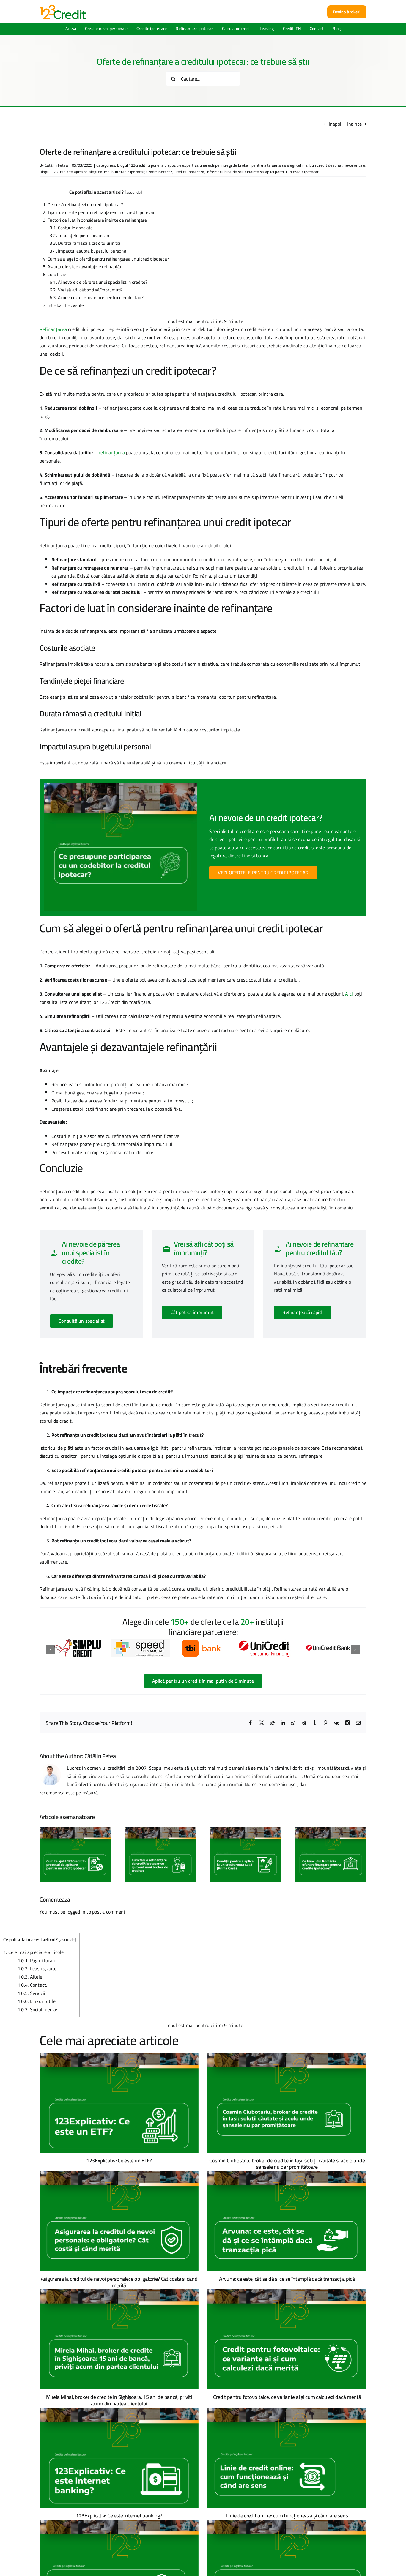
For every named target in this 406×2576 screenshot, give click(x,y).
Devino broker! (347, 12)
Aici (349, 994)
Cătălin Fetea (56, 165)
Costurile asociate (71, 228)
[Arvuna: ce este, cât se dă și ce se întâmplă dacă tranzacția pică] (287, 2221)
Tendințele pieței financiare (80, 235)
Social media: (37, 2009)
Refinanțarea (53, 329)
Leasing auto (37, 1968)
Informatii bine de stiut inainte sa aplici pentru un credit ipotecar (262, 172)
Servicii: (32, 1993)
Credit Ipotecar (159, 172)
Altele (30, 1977)
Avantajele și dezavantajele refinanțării (83, 267)
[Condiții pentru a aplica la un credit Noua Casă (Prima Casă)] (246, 1832)
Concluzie (55, 274)
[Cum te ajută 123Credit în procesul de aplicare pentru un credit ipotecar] (75, 1832)
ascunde (134, 192)
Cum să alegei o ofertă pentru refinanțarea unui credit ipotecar (106, 259)
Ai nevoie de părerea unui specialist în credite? (99, 282)
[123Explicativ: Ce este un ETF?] (119, 2103)
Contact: (33, 1985)
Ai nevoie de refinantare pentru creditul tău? (97, 298)
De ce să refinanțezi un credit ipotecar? (83, 205)
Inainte (354, 124)
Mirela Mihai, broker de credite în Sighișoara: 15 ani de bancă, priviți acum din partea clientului (119, 2400)
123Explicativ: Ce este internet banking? (119, 2516)
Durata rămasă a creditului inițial (86, 243)
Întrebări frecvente (63, 305)
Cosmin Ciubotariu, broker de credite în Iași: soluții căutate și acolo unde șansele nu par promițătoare (287, 2164)
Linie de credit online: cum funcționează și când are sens (287, 2516)
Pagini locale (37, 1960)
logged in (76, 1912)
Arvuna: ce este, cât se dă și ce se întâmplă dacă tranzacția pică (287, 2279)
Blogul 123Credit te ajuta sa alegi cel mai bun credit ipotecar (92, 172)
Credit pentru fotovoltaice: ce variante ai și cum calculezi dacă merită (287, 2397)
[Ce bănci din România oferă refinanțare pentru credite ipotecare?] (331, 1832)
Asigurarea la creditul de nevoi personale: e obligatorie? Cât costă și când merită (119, 2282)
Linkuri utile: (37, 2001)
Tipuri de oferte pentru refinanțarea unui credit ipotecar (99, 212)
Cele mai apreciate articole (33, 1952)
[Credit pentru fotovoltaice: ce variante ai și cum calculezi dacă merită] (287, 2339)
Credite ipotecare (189, 172)
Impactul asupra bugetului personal (89, 251)
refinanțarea (112, 452)
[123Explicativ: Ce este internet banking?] (119, 2458)
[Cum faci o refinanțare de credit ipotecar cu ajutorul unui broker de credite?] (160, 1832)
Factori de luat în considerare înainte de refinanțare (95, 220)
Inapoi (335, 124)
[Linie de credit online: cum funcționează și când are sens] (287, 2458)
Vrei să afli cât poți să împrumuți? (86, 290)
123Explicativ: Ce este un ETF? (119, 2161)
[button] (51, 1650)
